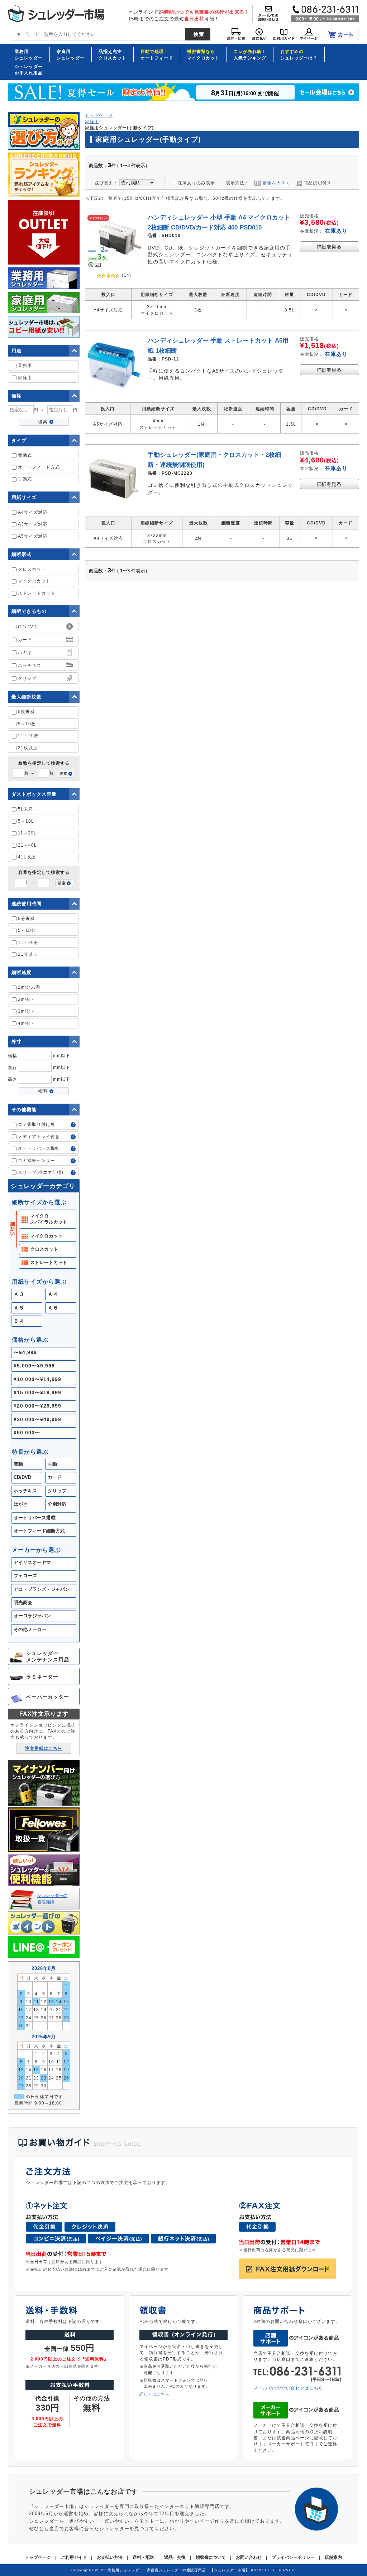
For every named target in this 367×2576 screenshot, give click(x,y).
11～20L (27, 833)
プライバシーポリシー (293, 2557)
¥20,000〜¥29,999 (37, 1406)
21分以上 (27, 954)
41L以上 (26, 857)
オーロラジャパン (32, 1616)
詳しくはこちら (154, 2394)
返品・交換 (175, 2557)
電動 (18, 1464)
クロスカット (31, 569)
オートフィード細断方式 (39, 1531)
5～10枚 (26, 724)
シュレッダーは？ (299, 54)
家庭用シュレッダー (71, 54)
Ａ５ (19, 1308)
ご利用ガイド (74, 2557)
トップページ (99, 115)
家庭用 (24, 377)
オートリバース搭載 (35, 1518)
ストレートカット (36, 593)
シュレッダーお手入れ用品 (29, 69)
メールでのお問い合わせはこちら (288, 2388)
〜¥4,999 (25, 1352)
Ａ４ (53, 1294)
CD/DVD (22, 1477)
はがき (21, 1504)
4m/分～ (26, 1023)
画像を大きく (276, 183)
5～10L (25, 821)
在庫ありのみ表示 (196, 183)
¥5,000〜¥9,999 (34, 1366)
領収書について (211, 2557)
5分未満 (26, 918)
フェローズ (25, 1576)
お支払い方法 (110, 2557)
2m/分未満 (28, 987)
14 (127, 275)
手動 (52, 1464)
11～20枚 (28, 735)
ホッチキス (25, 1491)
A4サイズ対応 (32, 512)
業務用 (24, 365)
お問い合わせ (249, 2557)
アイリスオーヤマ (32, 1563)
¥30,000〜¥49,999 (37, 1419)
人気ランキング (250, 54)
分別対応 (57, 1504)
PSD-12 (170, 359)
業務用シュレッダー (29, 54)
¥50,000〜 (27, 1433)
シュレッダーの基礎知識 (52, 1898)
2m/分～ (26, 999)
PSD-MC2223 (177, 473)
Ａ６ (53, 1308)
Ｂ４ (19, 1321)
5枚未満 (26, 711)
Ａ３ (19, 1294)
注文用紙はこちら (44, 1748)
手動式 (24, 479)
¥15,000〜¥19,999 (37, 1393)
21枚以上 (27, 748)
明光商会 (23, 1603)
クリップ (57, 1491)
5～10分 (26, 930)
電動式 (24, 455)
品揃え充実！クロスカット (113, 54)
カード (55, 1477)
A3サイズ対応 (32, 524)
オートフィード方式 (38, 467)
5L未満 (25, 809)
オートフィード (157, 54)
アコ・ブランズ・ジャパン (42, 1589)
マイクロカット (203, 54)
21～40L (27, 845)
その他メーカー (30, 1630)
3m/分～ (26, 1011)
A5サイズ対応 (32, 536)
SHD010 (171, 235)
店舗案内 (333, 2557)
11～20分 (28, 942)
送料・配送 (143, 2557)
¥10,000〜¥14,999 (37, 1379)
